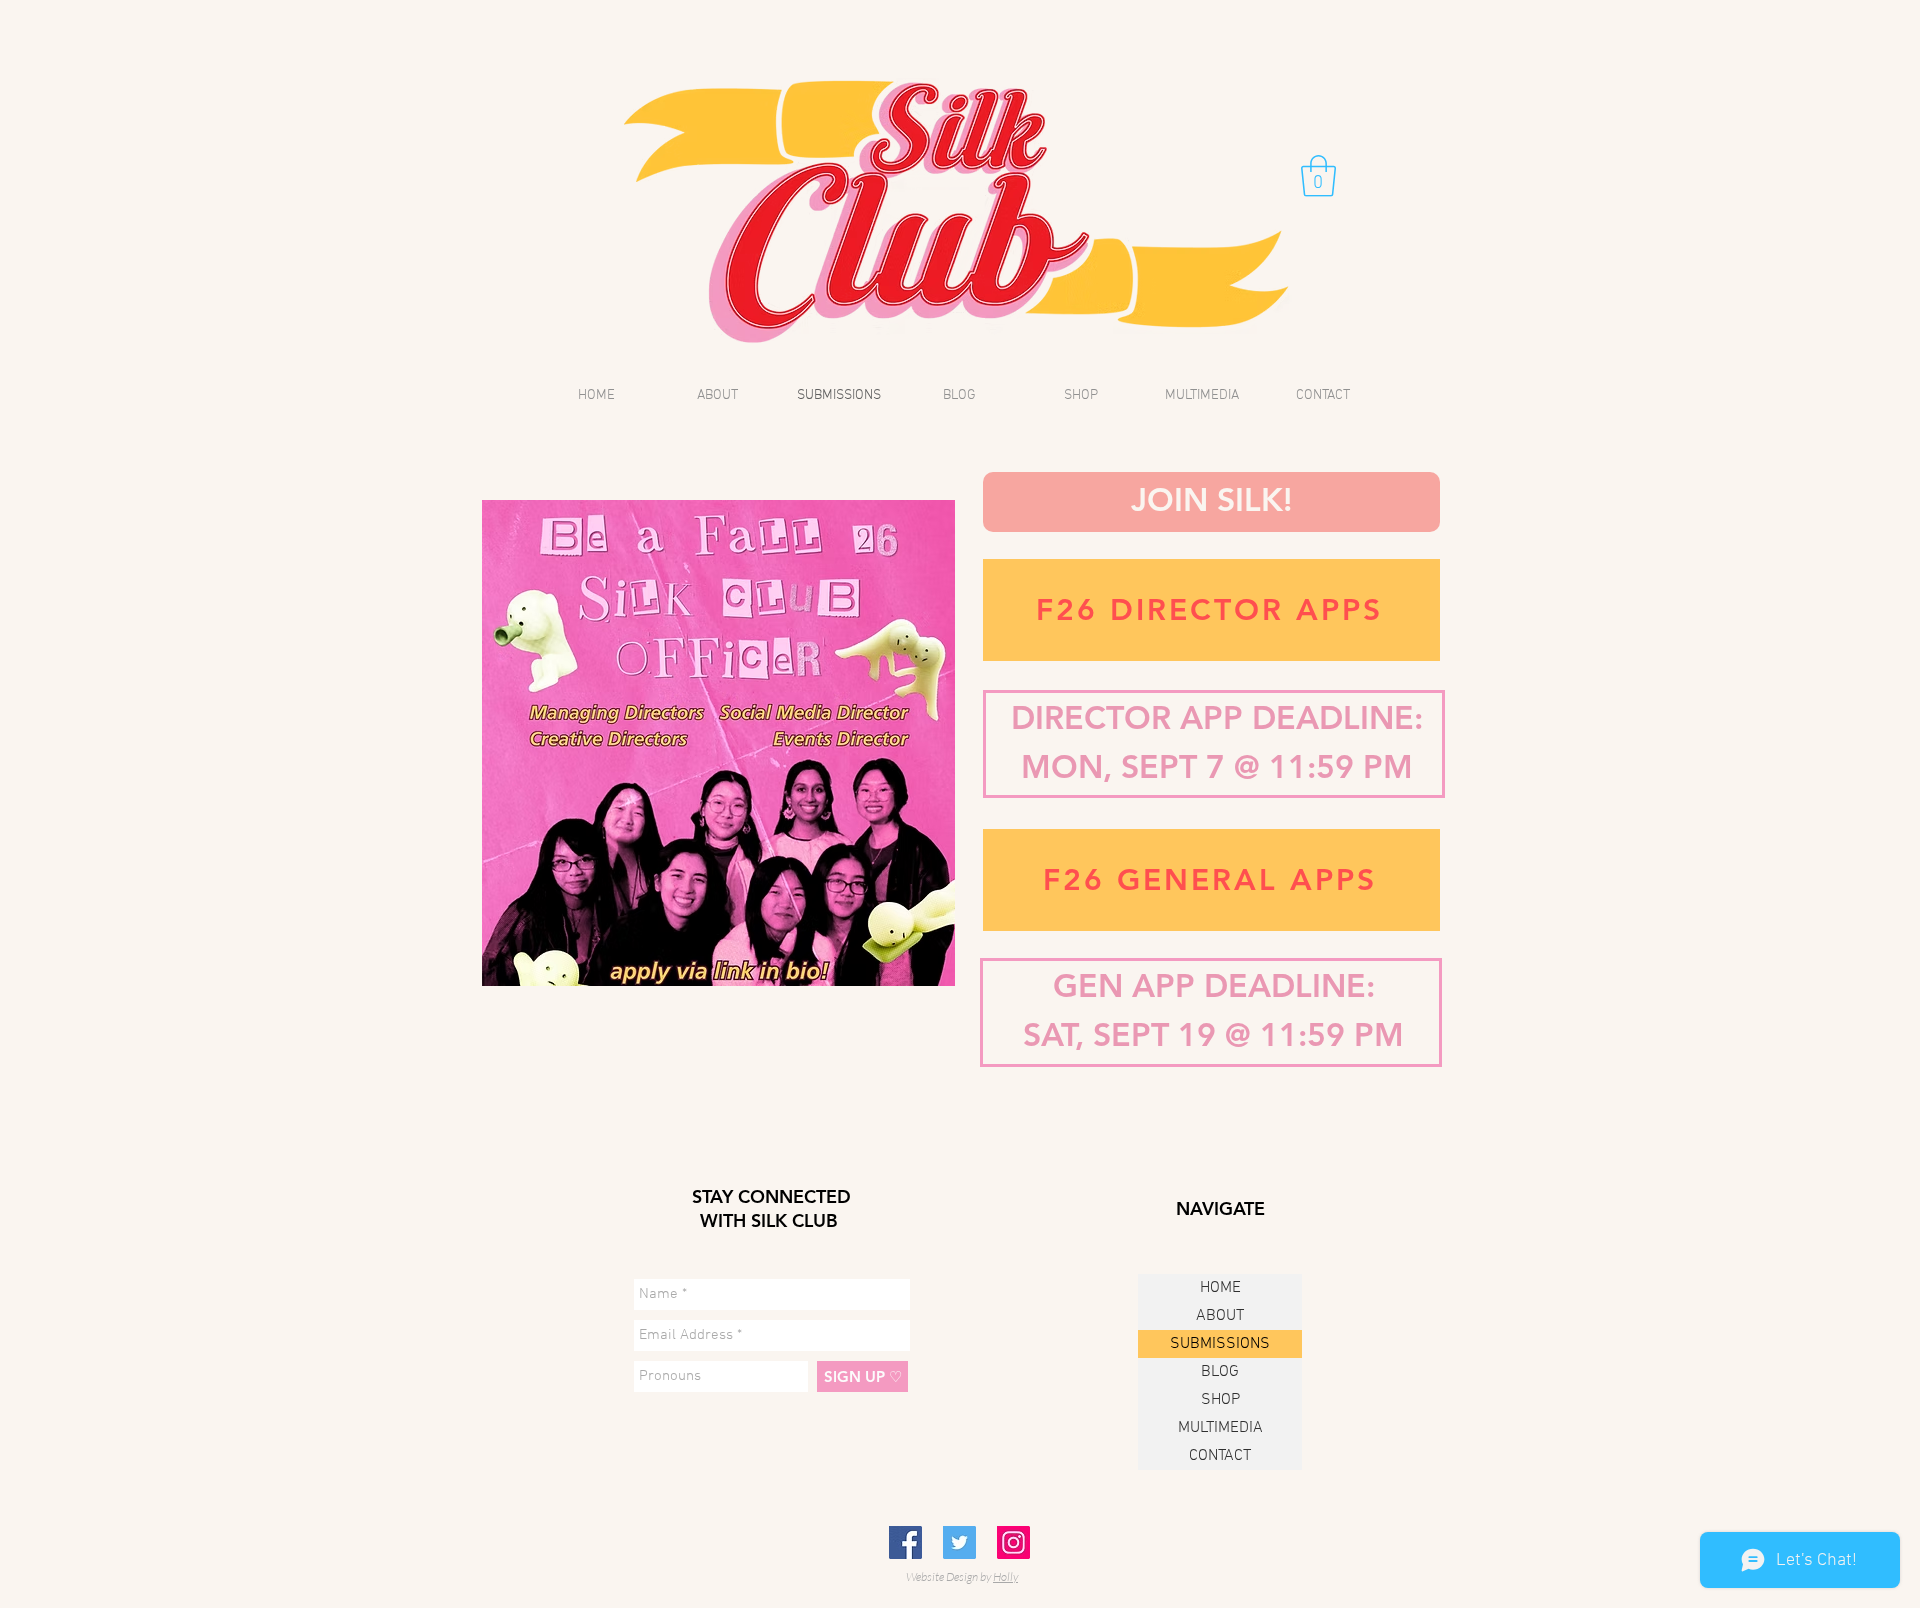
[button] (1318, 176)
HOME (1220, 1288)
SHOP (1220, 1400)
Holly (1005, 1576)
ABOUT (1220, 1316)
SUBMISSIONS (1220, 1344)
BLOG (1220, 1372)
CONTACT (1220, 1456)
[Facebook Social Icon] (905, 1542)
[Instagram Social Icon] (1013, 1542)
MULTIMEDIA (1220, 1428)
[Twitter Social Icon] (959, 1542)
